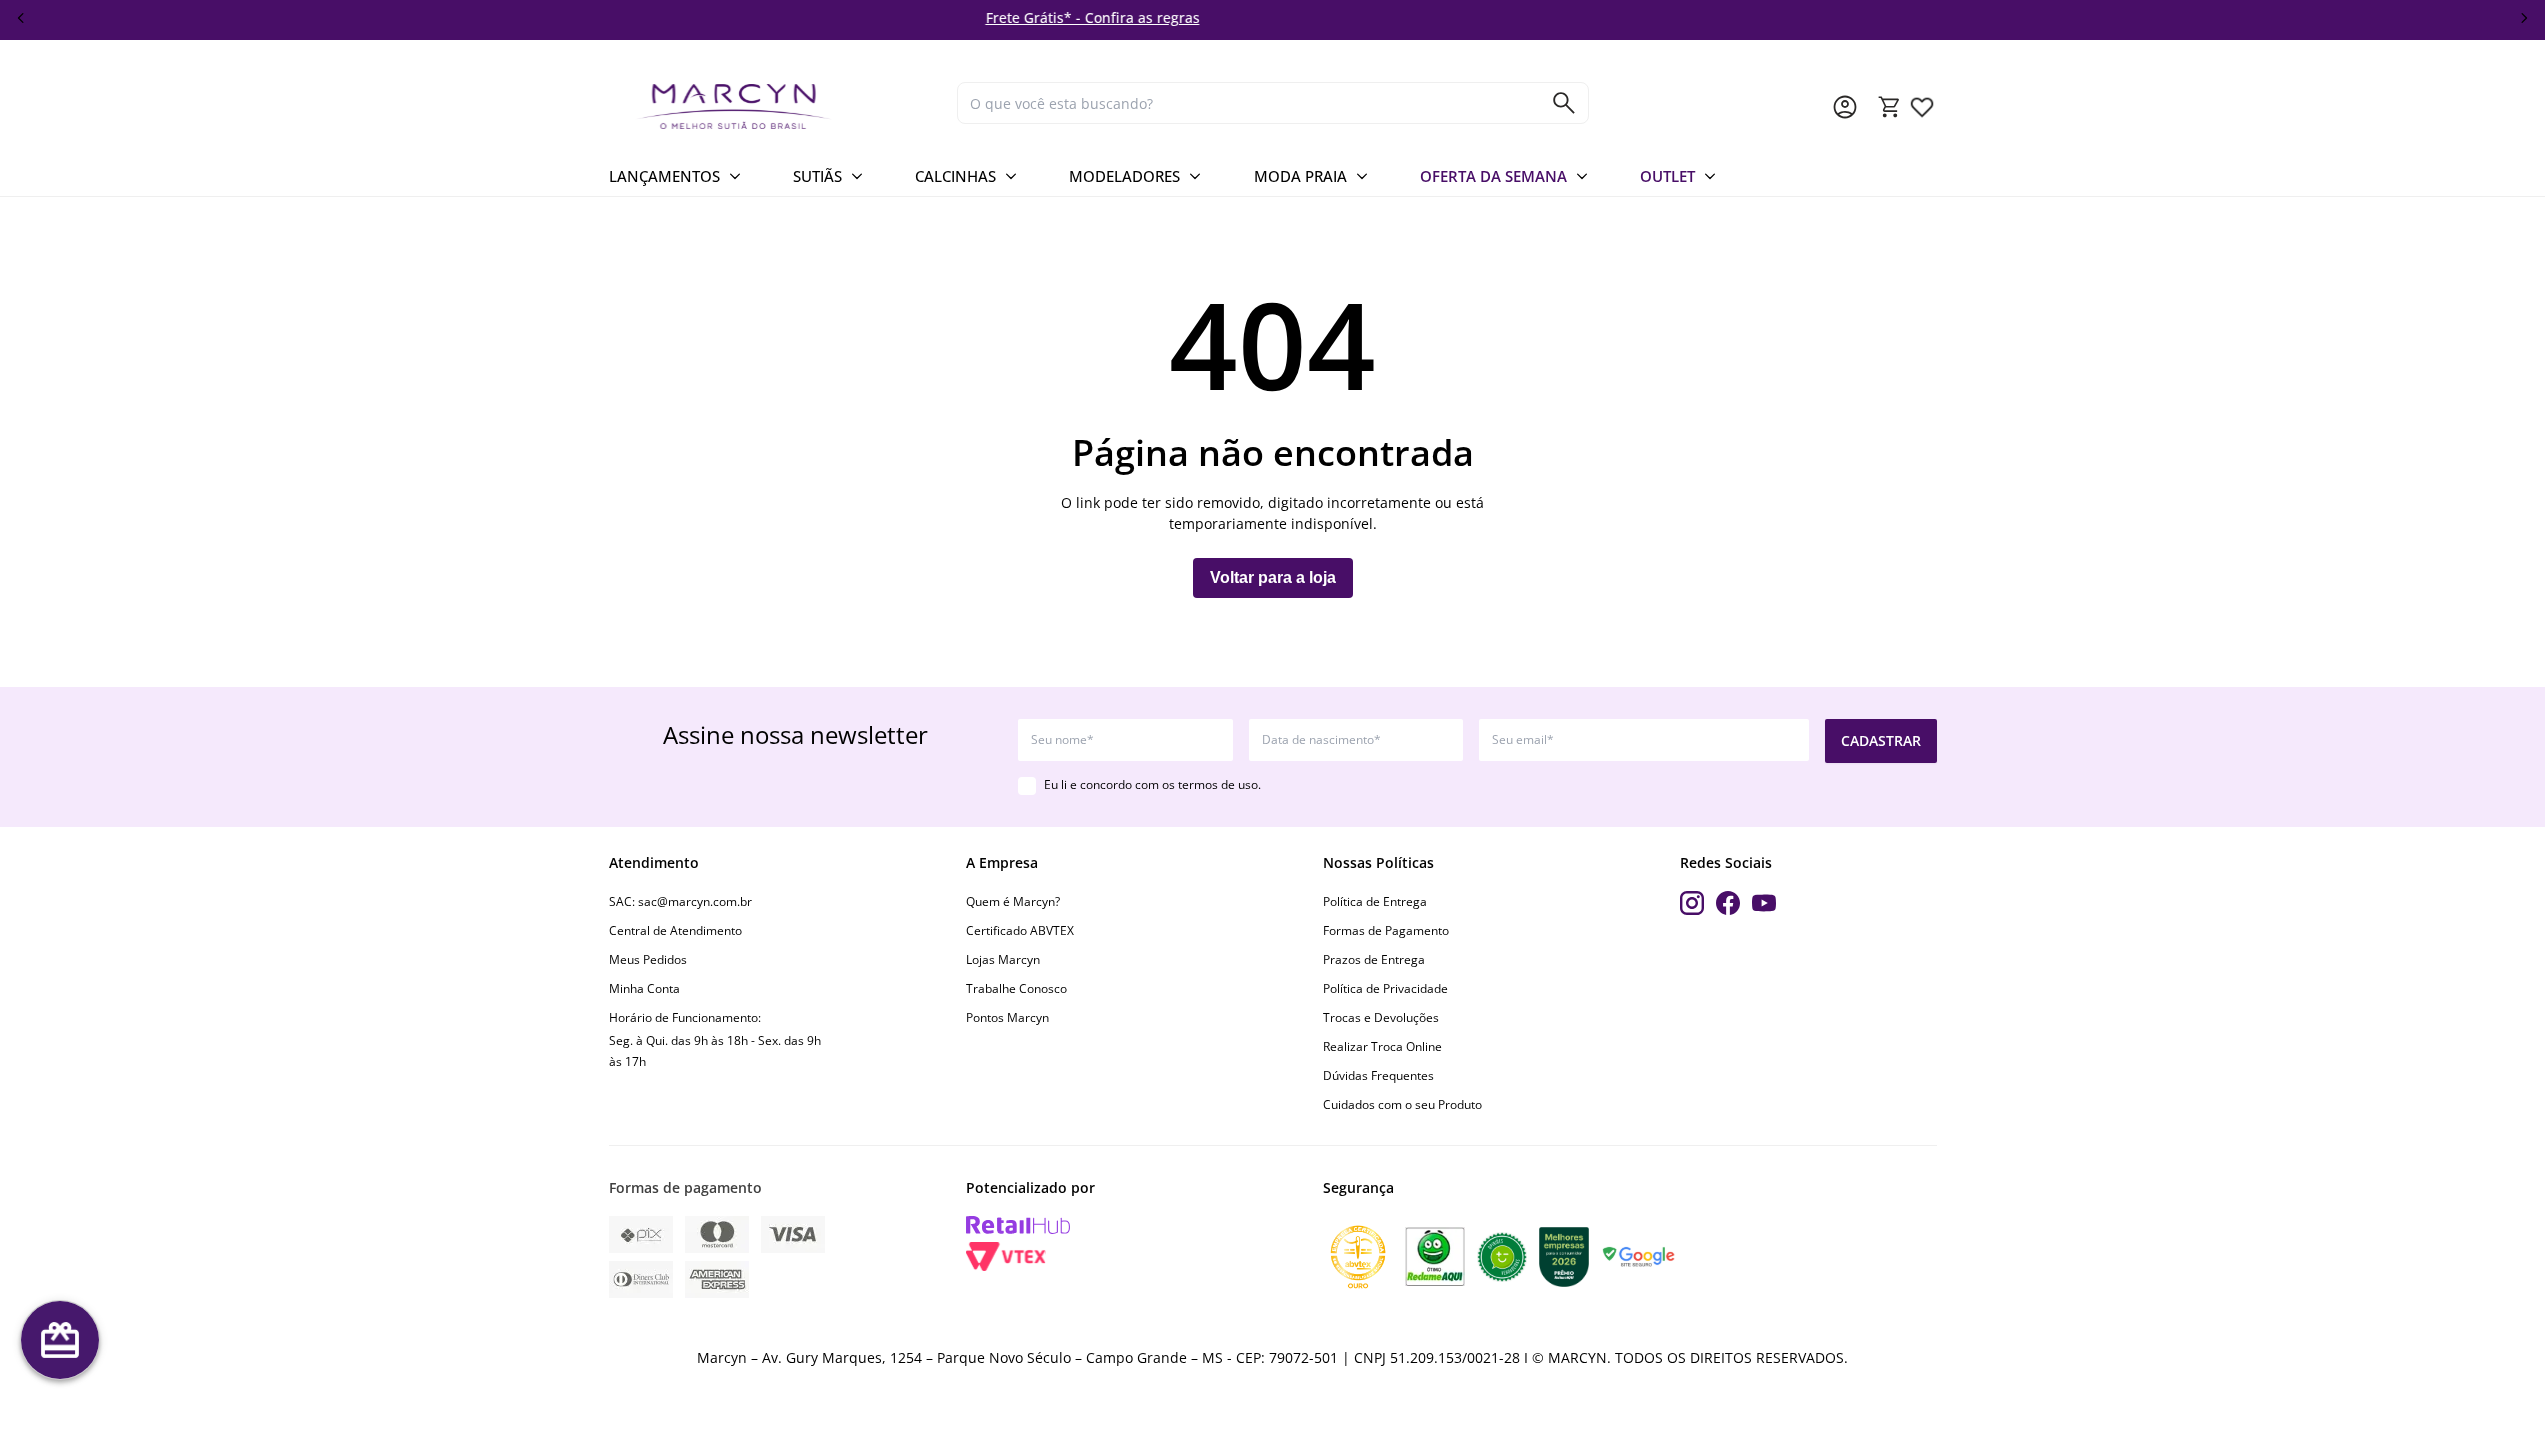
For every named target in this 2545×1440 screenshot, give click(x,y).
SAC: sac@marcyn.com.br (680, 901)
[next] (2524, 18)
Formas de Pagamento (1386, 930)
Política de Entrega (1375, 901)
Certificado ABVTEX (1020, 930)
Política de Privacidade (1385, 988)
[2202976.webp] (1922, 107)
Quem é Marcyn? (1013, 901)
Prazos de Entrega (1374, 959)
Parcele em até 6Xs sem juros (1696, 17)
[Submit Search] (1564, 103)
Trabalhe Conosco (1016, 988)
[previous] (21, 18)
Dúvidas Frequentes (1378, 1075)
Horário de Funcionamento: (685, 1017)
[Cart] (1890, 107)
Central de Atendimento (675, 930)
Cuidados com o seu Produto (1402, 1104)
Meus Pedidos (648, 959)
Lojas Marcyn (1003, 959)
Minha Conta (644, 988)
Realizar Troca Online (1382, 1046)
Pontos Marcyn (1007, 1017)
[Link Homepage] (775, 106)
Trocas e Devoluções (1381, 1017)
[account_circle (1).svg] (1845, 107)
